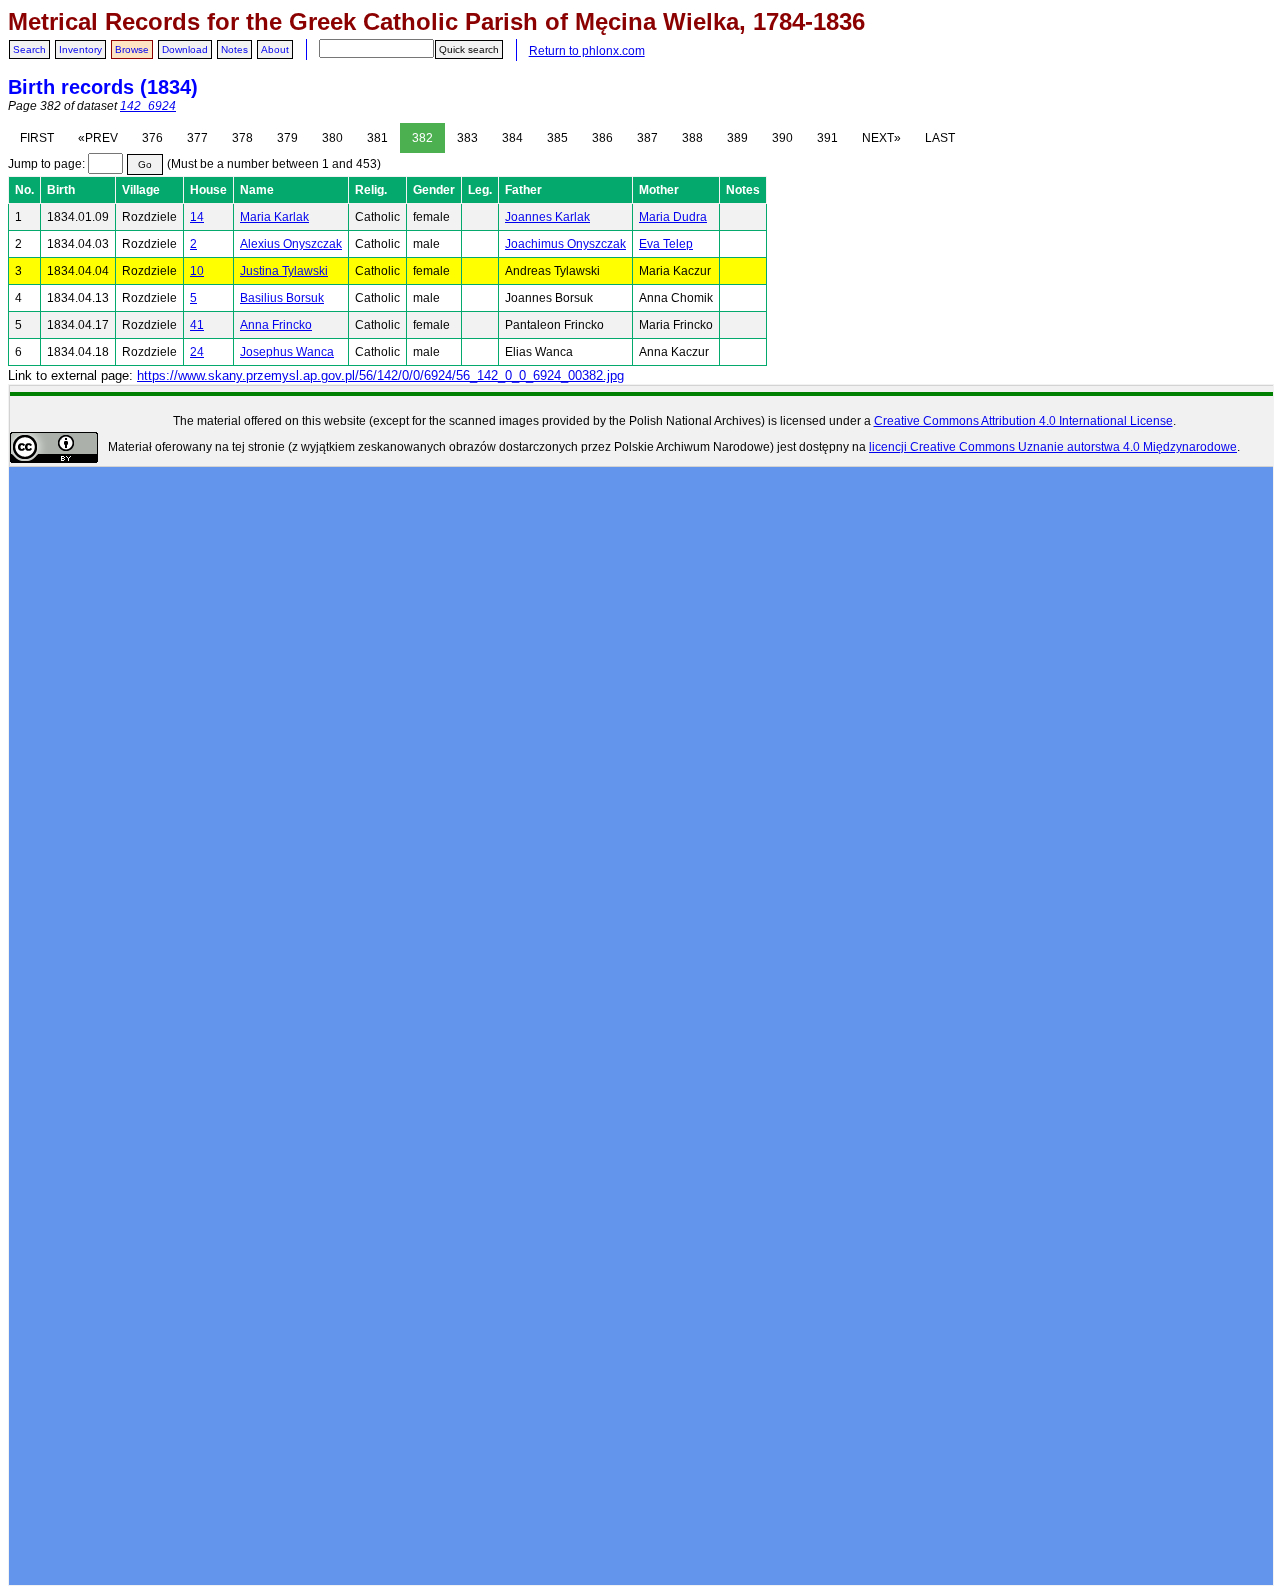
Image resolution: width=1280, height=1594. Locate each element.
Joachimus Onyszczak (565, 244)
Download (185, 49)
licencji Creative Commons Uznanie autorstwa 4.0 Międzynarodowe (1053, 447)
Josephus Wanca (287, 352)
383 (467, 138)
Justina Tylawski (284, 271)
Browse (132, 49)
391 (827, 138)
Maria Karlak (274, 217)
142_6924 (148, 106)
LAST (940, 138)
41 (197, 325)
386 (602, 138)
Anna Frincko (276, 325)
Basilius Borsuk (282, 298)
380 (332, 138)
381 (377, 138)
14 (197, 217)
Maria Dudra (673, 217)
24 (197, 352)
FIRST (37, 138)
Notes (234, 49)
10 (197, 271)
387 (647, 138)
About (275, 49)
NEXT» (881, 138)
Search (29, 49)
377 (197, 138)
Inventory (80, 49)
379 (287, 138)
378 (242, 138)
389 (737, 138)
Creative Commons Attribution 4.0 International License (1023, 421)
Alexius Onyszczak (291, 244)
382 (422, 138)
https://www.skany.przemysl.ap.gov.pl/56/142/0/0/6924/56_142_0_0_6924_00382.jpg (380, 375)
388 (692, 138)
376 (152, 138)
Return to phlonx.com (587, 51)
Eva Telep (666, 244)
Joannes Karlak (547, 217)
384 (512, 138)
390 (782, 138)
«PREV (98, 138)
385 (557, 138)
